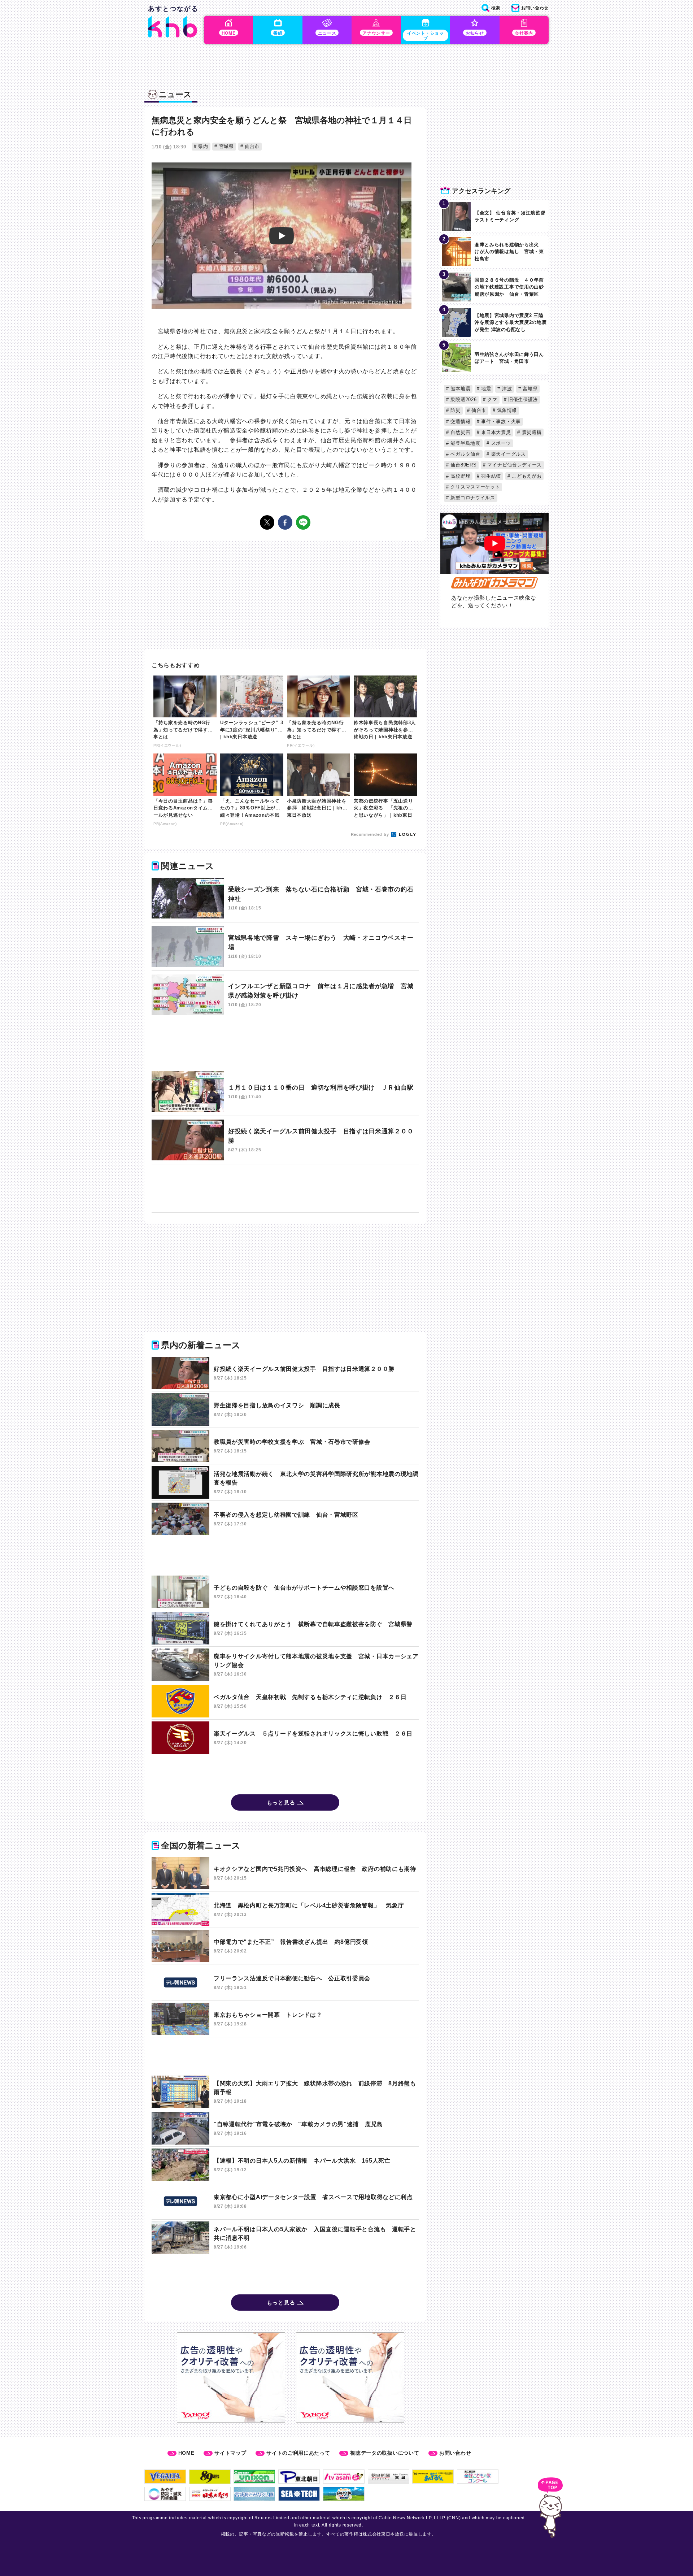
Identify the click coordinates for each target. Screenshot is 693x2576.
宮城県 (226, 146)
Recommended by (371, 834)
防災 (455, 410)
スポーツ (500, 443)
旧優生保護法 (522, 399)
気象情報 (506, 410)
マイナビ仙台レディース (514, 465)
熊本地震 (460, 389)
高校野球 (460, 476)
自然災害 (460, 432)
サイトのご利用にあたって (298, 2453)
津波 (506, 389)
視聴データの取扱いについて (385, 2453)
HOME (186, 2453)
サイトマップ (230, 2453)
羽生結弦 (491, 476)
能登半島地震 (465, 443)
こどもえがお (526, 476)
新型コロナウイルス (472, 498)
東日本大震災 (495, 432)
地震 (485, 389)
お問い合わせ (455, 2453)
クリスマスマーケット (475, 487)
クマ (492, 399)
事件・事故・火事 (500, 422)
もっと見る (281, 1802)
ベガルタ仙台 (465, 454)
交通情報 (460, 422)
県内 (202, 146)
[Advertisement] (285, 1045)
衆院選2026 (463, 399)
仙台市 (251, 146)
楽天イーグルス (508, 454)
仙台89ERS (463, 465)
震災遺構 (531, 432)
